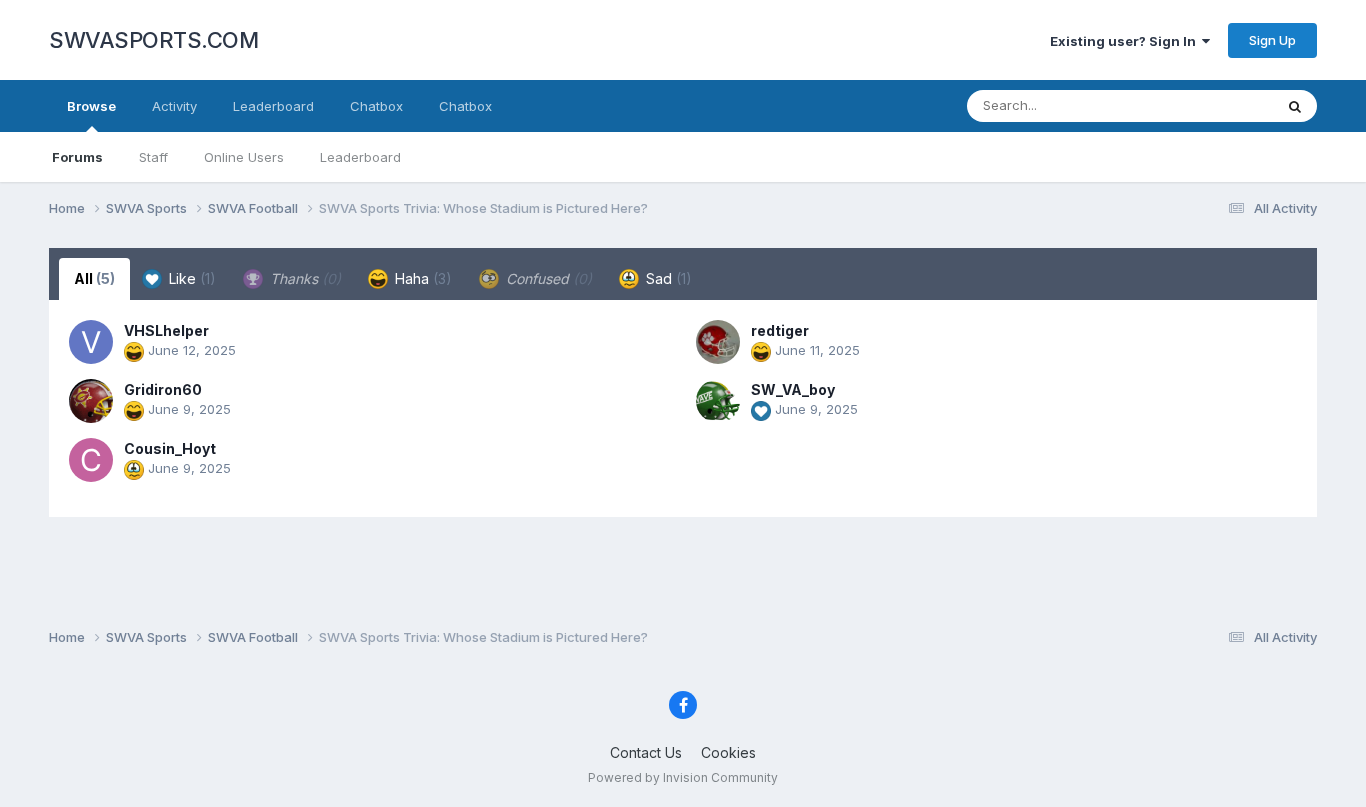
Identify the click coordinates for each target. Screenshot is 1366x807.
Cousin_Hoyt (170, 448)
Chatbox (376, 106)
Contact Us (646, 752)
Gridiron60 (163, 389)
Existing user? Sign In (1126, 41)
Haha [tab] (421, 278)
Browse (91, 106)
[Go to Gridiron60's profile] (91, 401)
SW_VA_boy (793, 389)
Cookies (728, 752)
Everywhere (1211, 105)
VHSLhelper (166, 330)
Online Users (244, 157)
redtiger (780, 330)
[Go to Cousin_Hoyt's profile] (91, 460)
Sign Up (1272, 40)
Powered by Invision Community (683, 777)
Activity (174, 106)
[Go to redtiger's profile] (718, 342)
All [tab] (94, 278)
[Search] (1295, 106)
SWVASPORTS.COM (153, 40)
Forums (77, 157)
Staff (153, 157)
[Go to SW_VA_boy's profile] (718, 401)
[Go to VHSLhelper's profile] (91, 342)
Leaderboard (360, 157)
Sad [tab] (667, 278)
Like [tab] (190, 278)
